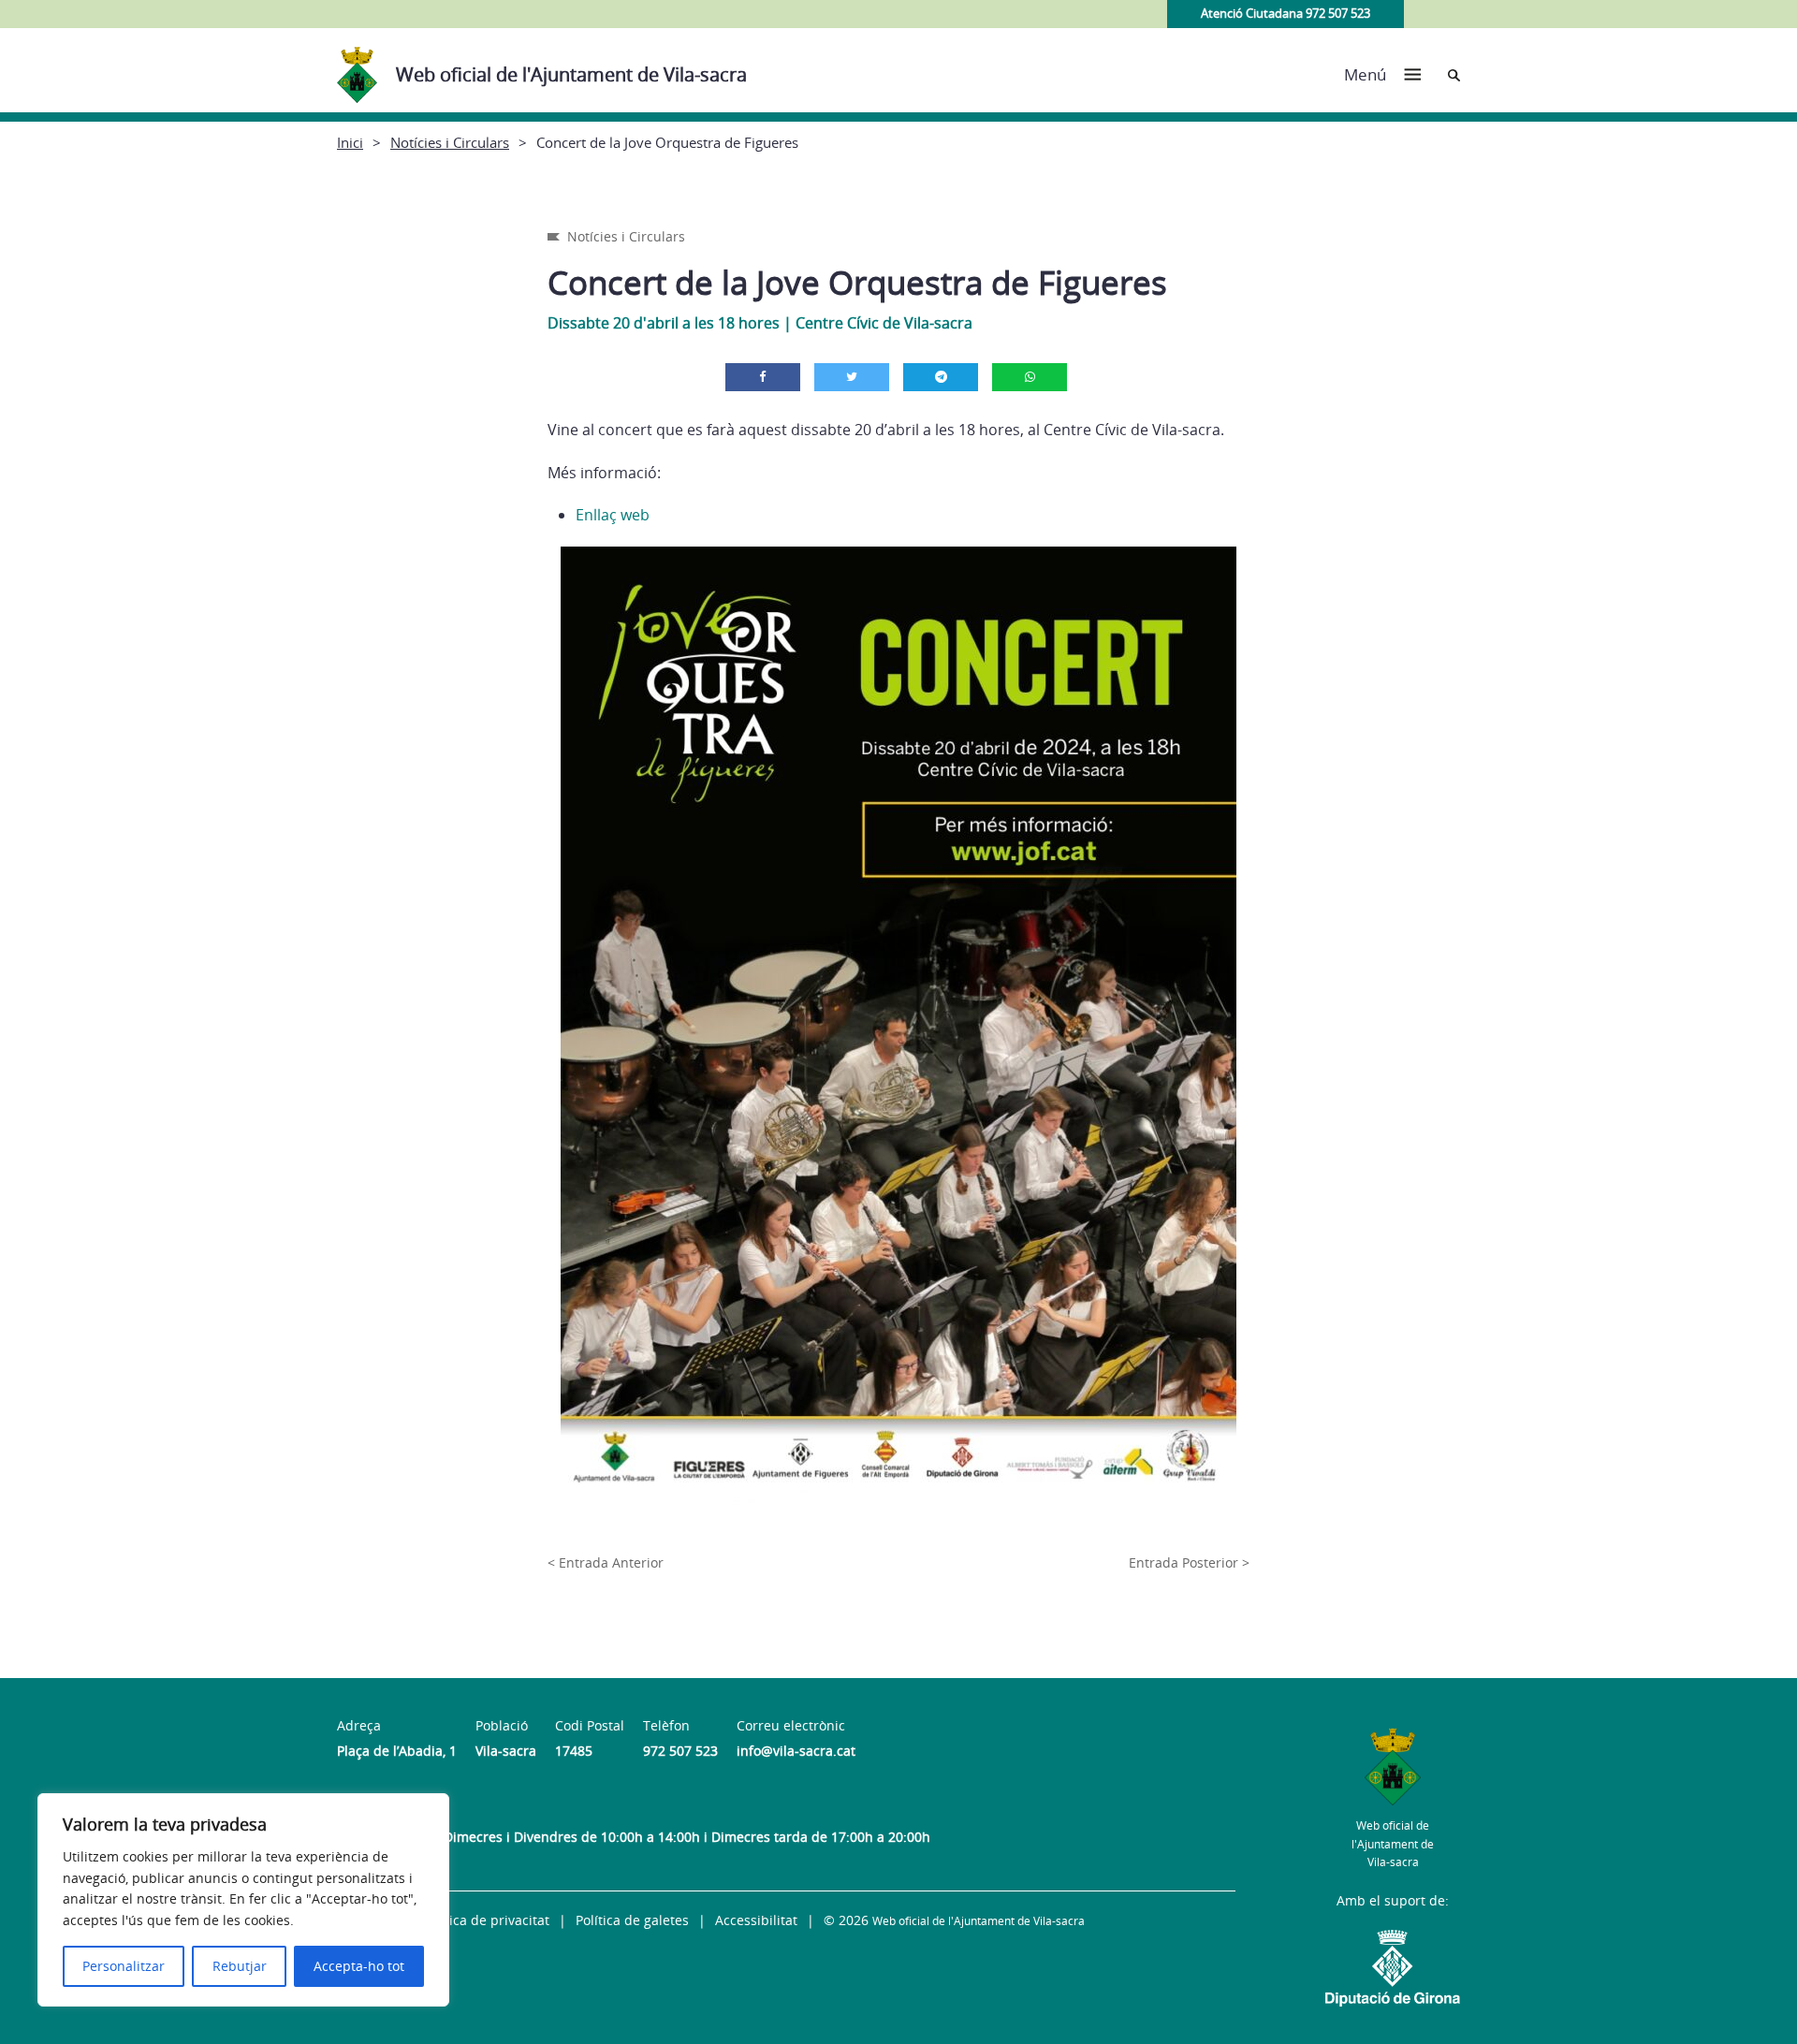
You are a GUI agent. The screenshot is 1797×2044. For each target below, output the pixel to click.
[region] (243, 1900)
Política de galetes (632, 1920)
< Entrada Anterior (606, 1562)
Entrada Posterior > (1189, 1562)
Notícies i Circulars (450, 142)
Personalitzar (124, 1966)
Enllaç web (613, 515)
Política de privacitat (486, 1920)
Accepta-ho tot (359, 1966)
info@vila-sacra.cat (796, 1751)
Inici (350, 142)
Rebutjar (240, 1966)
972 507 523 (680, 1751)
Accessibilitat (756, 1920)
